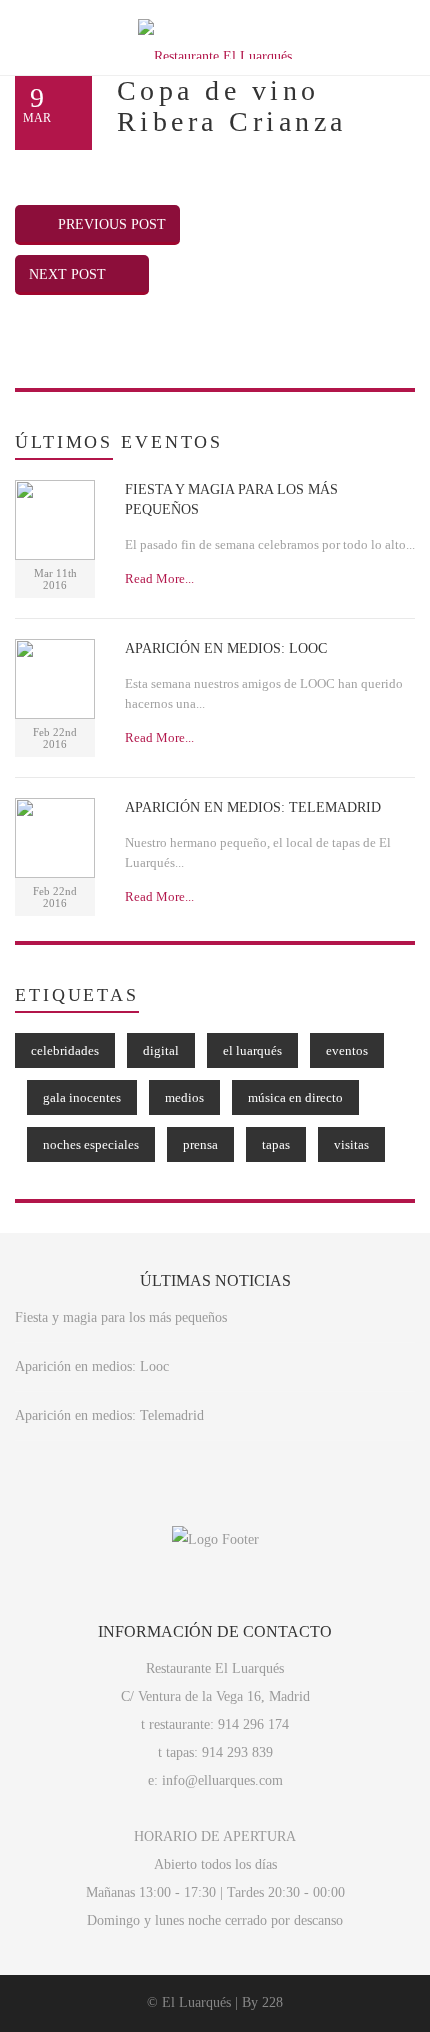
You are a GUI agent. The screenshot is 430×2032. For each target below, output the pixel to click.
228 (272, 2002)
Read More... (159, 578)
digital (161, 1050)
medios (184, 1097)
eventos (347, 1050)
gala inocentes (82, 1097)
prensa (200, 1144)
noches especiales (91, 1144)
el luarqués (252, 1050)
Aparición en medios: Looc (92, 1366)
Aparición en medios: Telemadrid (109, 1415)
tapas (276, 1144)
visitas (351, 1144)
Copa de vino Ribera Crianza (232, 106)
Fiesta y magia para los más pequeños (121, 1317)
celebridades (65, 1050)
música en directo (295, 1097)
